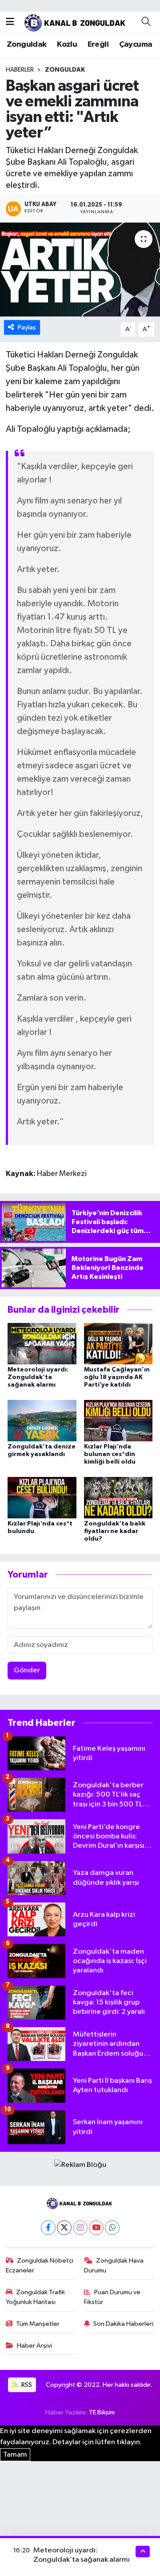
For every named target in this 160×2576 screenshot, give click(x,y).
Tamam (15, 2455)
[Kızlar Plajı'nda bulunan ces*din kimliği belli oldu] (118, 1421)
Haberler (20, 70)
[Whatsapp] (112, 2228)
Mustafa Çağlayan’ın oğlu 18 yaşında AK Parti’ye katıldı (117, 1377)
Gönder (27, 1670)
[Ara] (146, 22)
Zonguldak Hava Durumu (114, 2266)
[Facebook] (48, 2228)
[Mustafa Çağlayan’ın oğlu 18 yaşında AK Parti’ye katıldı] (118, 1344)
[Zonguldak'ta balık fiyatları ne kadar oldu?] (118, 1497)
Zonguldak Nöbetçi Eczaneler (40, 2266)
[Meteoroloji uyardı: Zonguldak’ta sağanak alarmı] (42, 1344)
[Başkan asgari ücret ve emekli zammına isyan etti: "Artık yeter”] (80, 270)
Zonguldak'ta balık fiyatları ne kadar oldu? (115, 1531)
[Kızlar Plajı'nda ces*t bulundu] (42, 1497)
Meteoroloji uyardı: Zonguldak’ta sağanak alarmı (38, 1377)
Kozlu (67, 45)
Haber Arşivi (34, 2346)
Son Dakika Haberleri (123, 2324)
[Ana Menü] (10, 22)
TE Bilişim (102, 2412)
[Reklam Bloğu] (80, 2165)
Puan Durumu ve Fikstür (112, 2297)
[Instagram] (80, 2228)
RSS (26, 2385)
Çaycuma (136, 45)
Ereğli (98, 45)
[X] (64, 2228)
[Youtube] (96, 2228)
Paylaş (27, 327)
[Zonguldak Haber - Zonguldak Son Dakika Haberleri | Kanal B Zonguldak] (76, 22)
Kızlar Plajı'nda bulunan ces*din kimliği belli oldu (110, 1454)
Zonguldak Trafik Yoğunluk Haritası (36, 2297)
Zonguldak (27, 45)
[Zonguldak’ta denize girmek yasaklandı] (42, 1421)
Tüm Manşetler (38, 2324)
